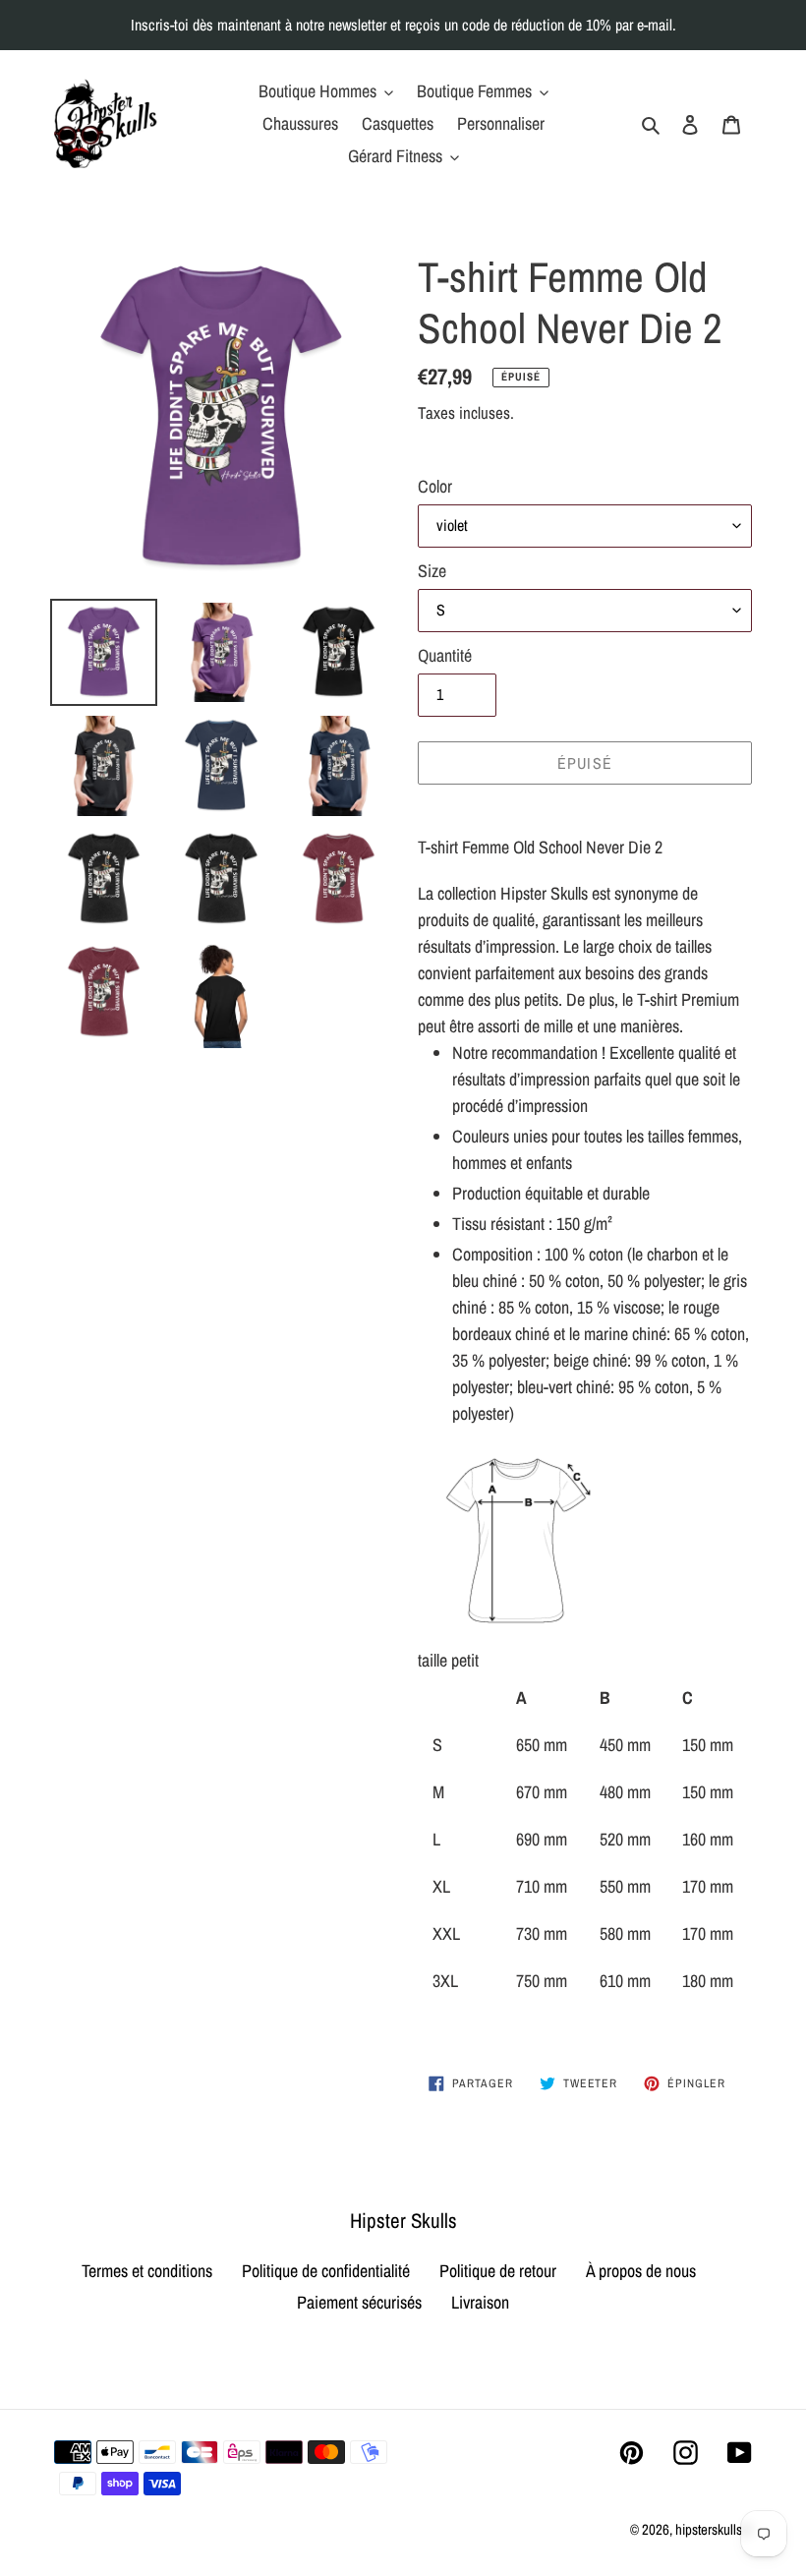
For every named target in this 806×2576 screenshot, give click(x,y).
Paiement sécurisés (359, 2302)
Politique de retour (498, 2271)
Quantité (445, 655)
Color (435, 486)
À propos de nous (641, 2271)
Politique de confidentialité (326, 2271)
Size (432, 571)
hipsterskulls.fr (714, 2529)
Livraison (480, 2302)
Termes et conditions (147, 2271)
